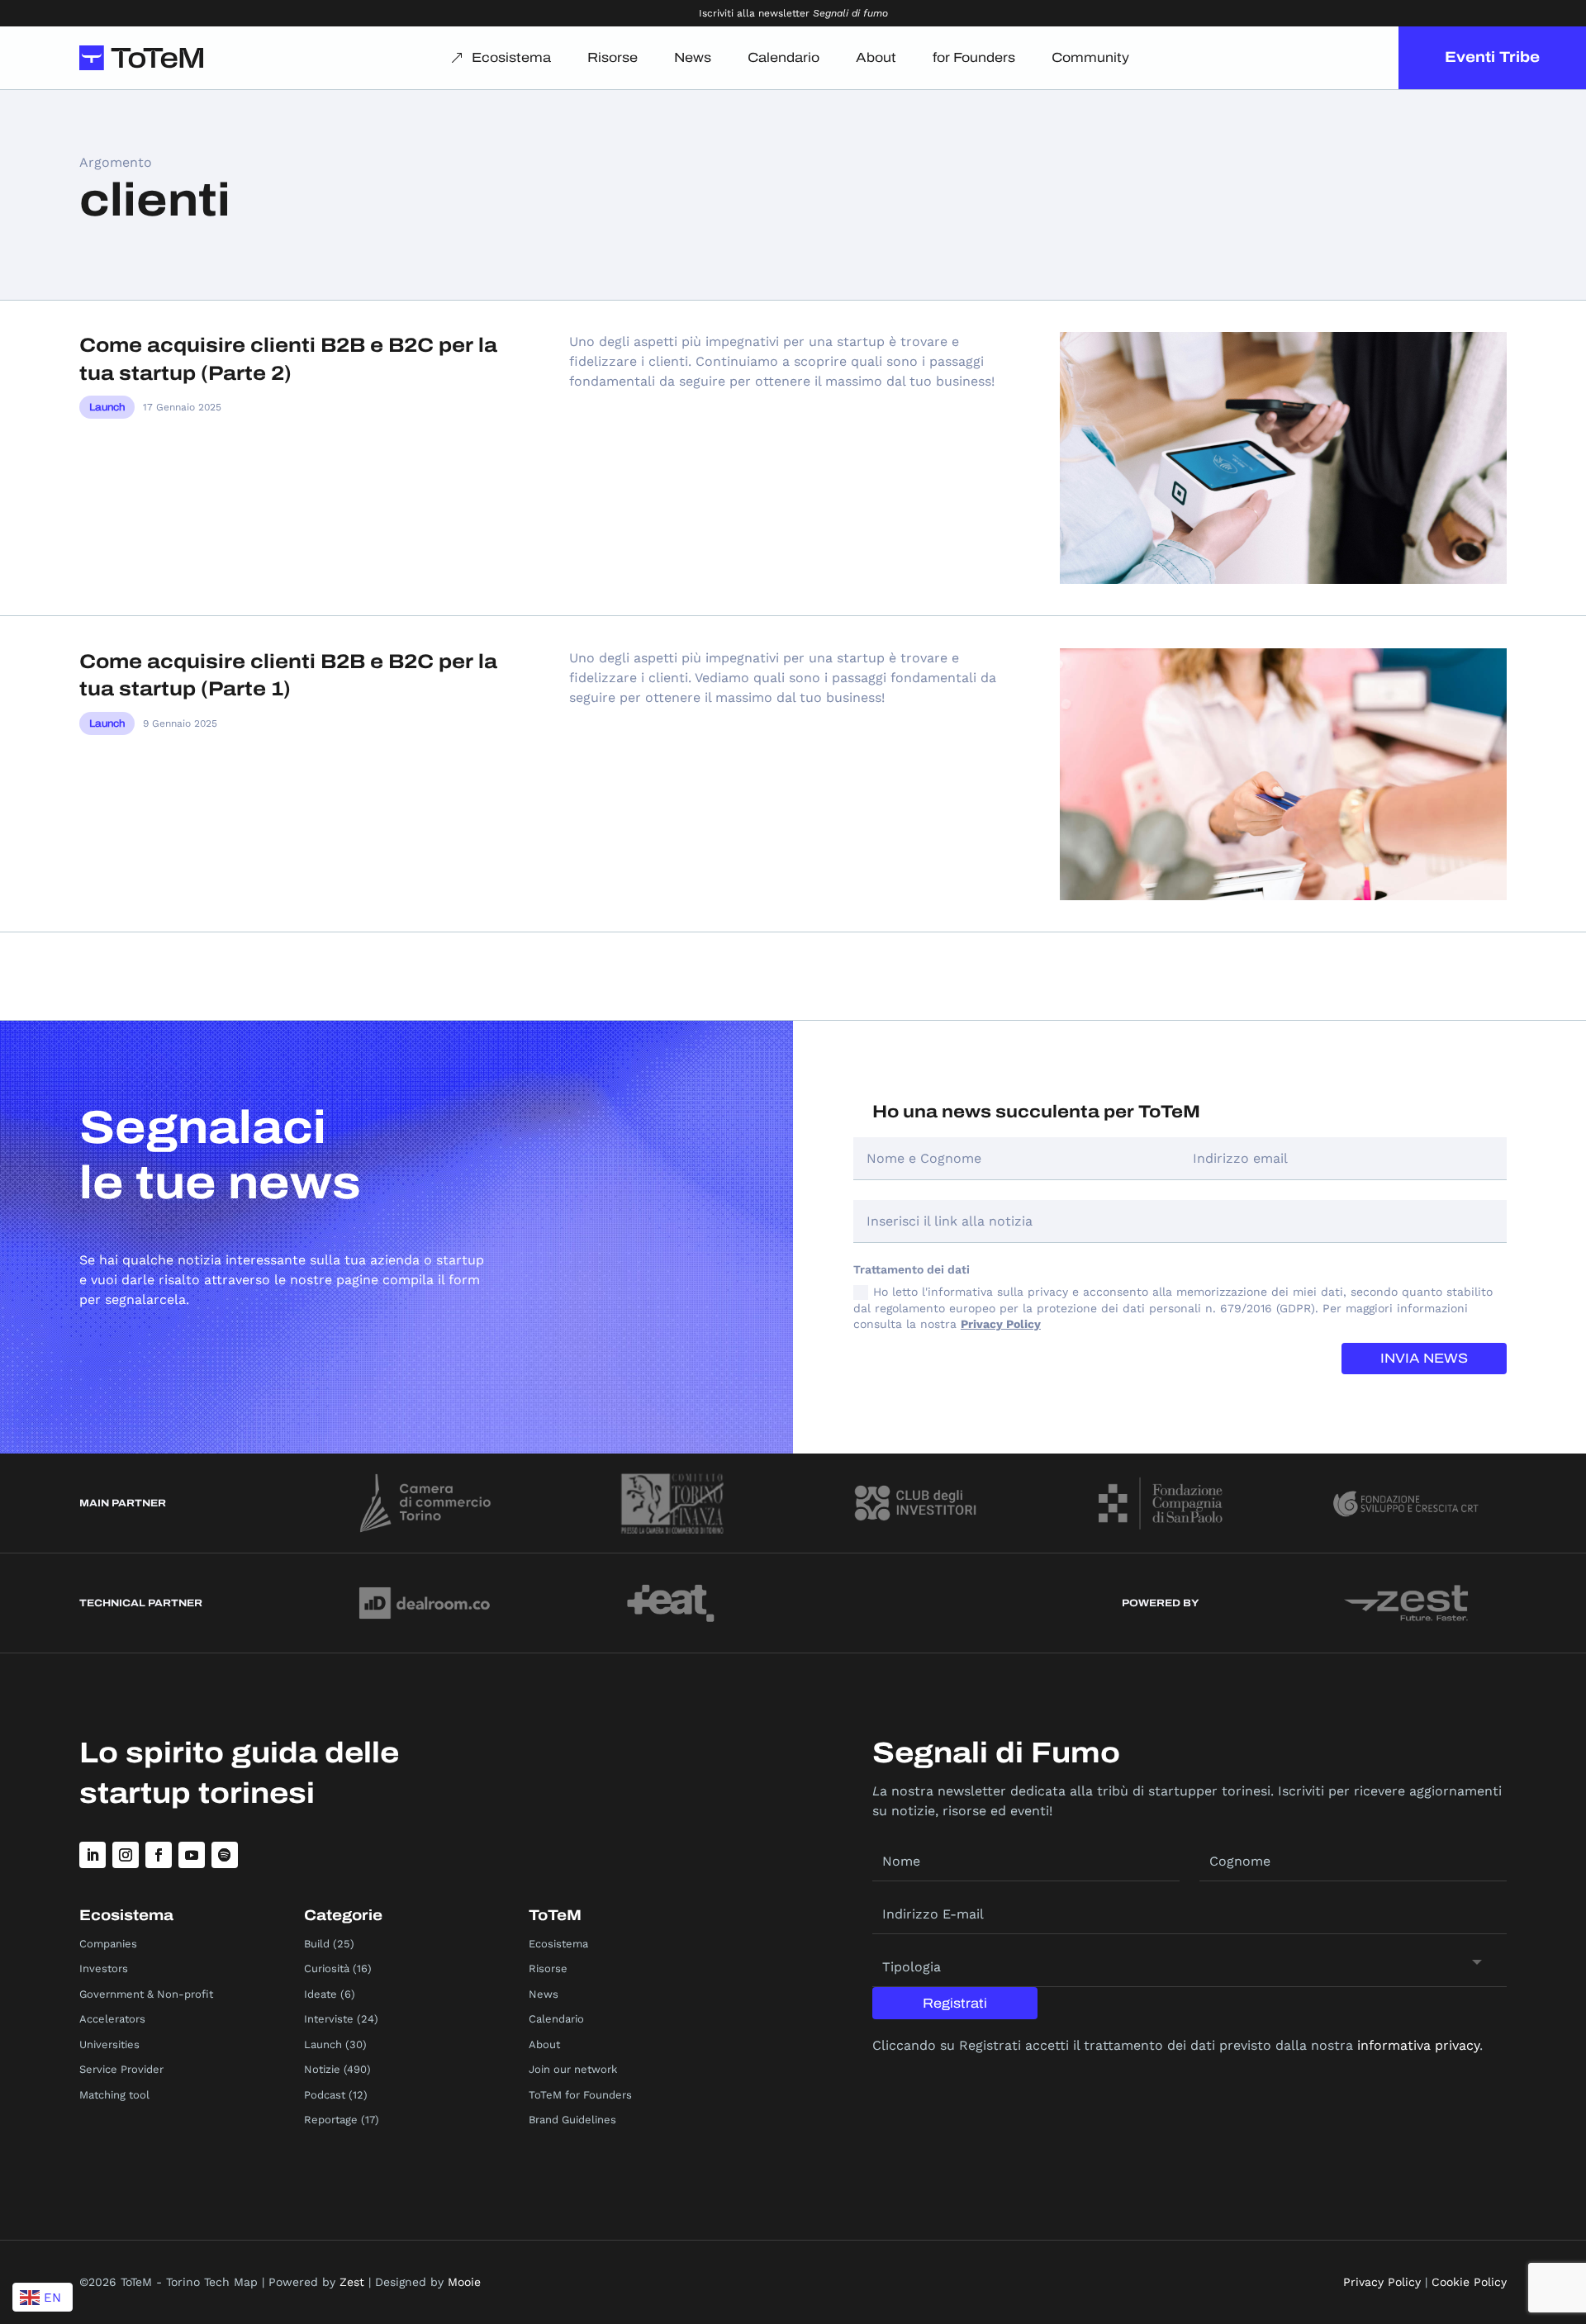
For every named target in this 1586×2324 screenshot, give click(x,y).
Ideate (321, 1994)
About (876, 57)
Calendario (784, 57)
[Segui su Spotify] (225, 1855)
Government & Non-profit (146, 1994)
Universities (109, 2044)
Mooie (464, 2282)
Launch (107, 407)
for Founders (974, 57)
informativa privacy (1418, 2045)
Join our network (573, 2069)
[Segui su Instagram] (126, 1855)
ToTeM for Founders (580, 2095)
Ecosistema (511, 57)
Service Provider (121, 2069)
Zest (352, 2282)
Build (317, 1944)
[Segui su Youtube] (192, 1855)
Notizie (322, 2069)
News (693, 57)
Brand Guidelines (572, 2120)
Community (1090, 57)
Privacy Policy (1001, 1324)
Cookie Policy (1469, 2282)
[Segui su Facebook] (159, 1855)
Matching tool (114, 2095)
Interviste (329, 2019)
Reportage (331, 2120)
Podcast (325, 2095)
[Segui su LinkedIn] (93, 1855)
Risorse (613, 57)
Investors (104, 1968)
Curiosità (327, 1968)
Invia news (1424, 1358)
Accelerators (112, 2019)
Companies (108, 1944)
